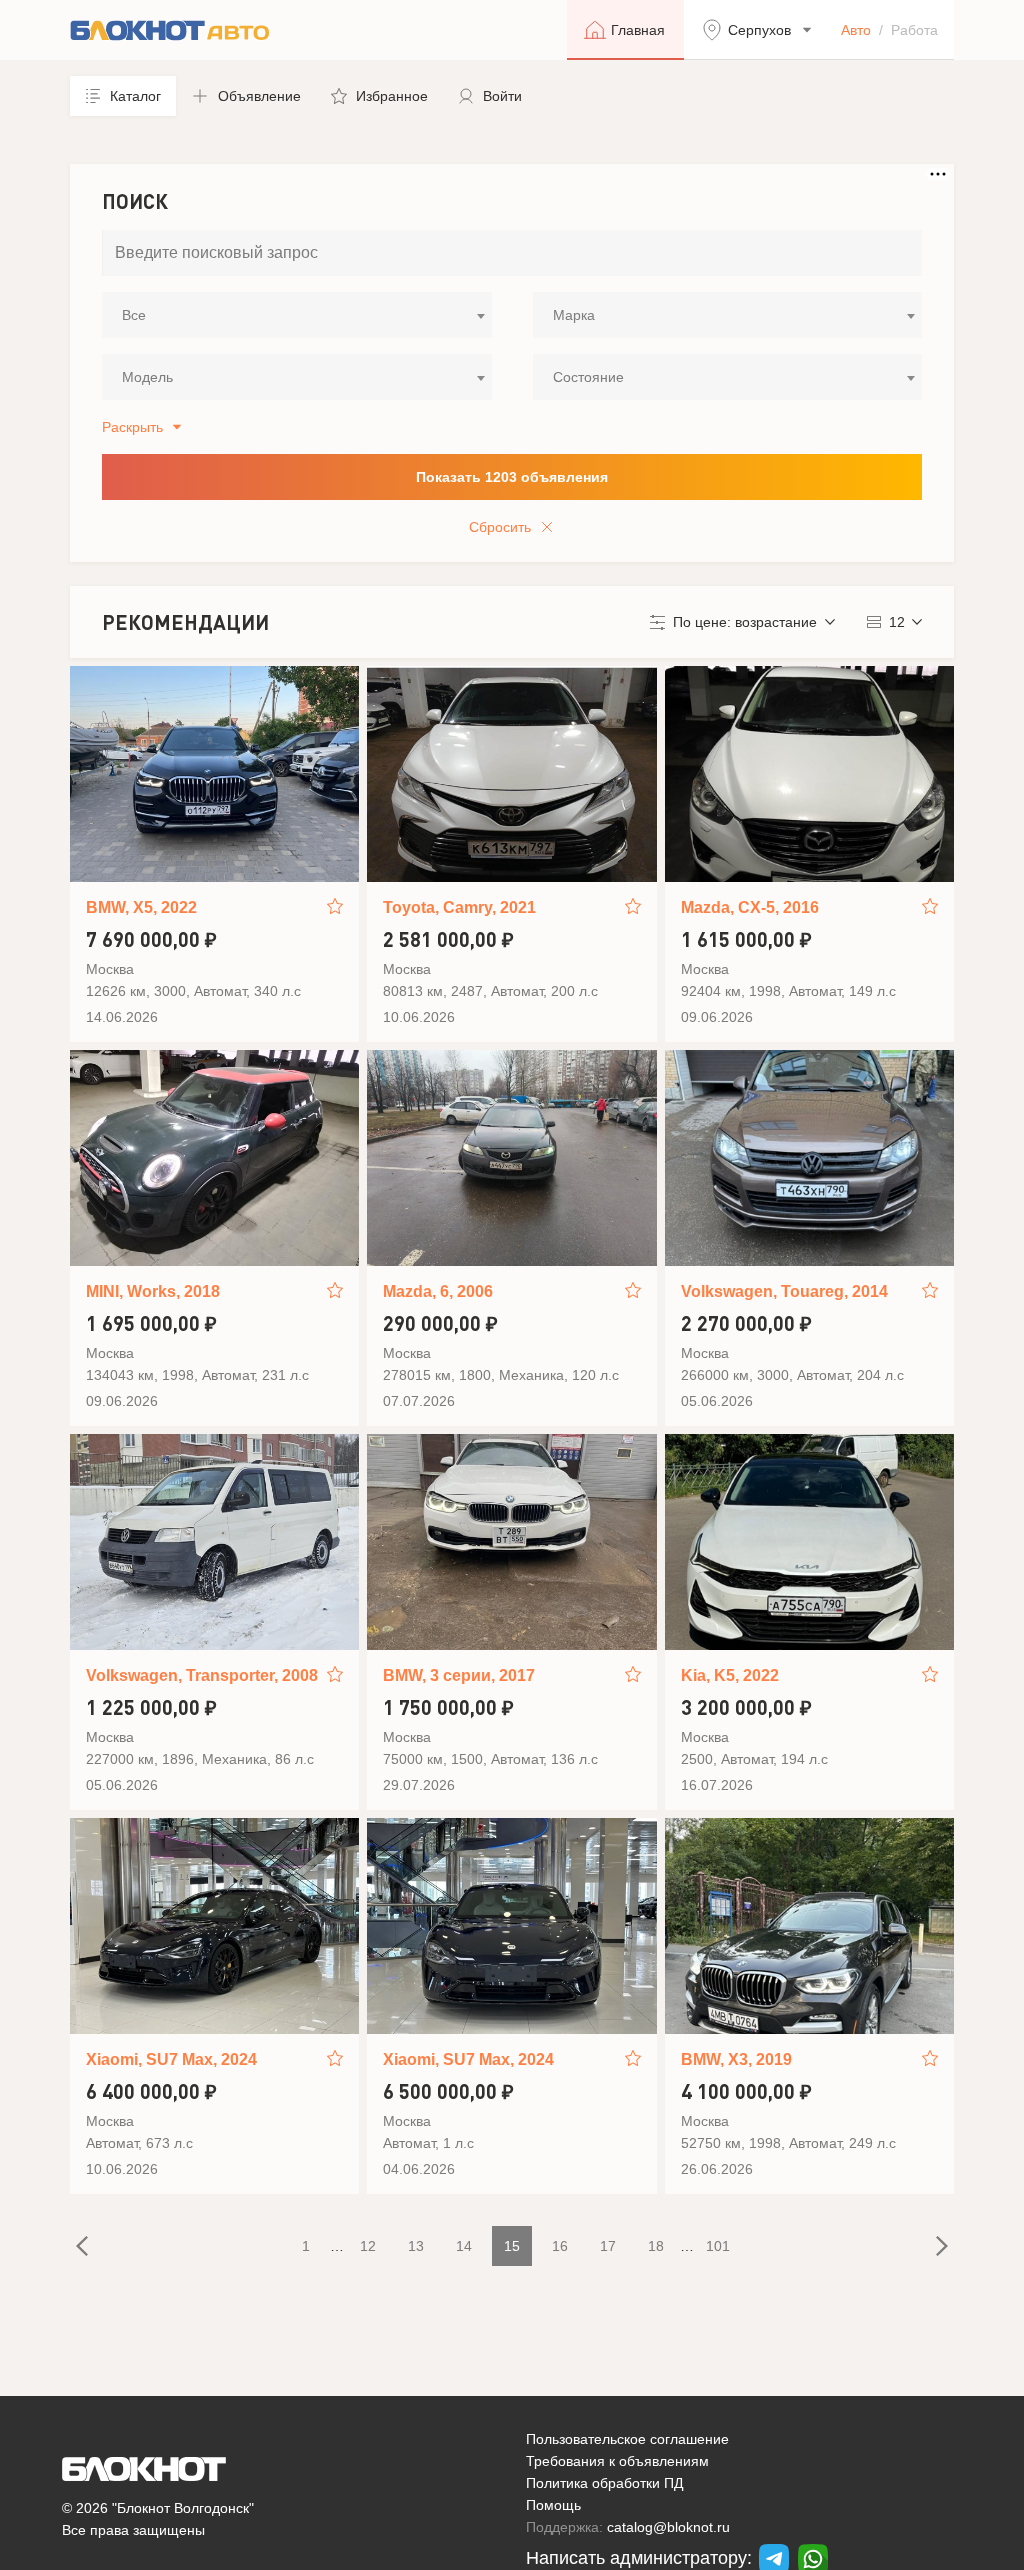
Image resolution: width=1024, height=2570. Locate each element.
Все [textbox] (134, 315)
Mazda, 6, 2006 (438, 1291)
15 (512, 2246)
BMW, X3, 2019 (736, 2059)
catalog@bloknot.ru (668, 2527)
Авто (856, 30)
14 (464, 2246)
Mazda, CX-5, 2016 (750, 907)
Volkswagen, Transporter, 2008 (202, 1675)
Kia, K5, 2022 (730, 1675)
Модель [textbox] (147, 377)
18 (656, 2246)
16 (560, 2246)
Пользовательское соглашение (627, 2439)
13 (416, 2246)
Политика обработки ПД (604, 2483)
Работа (914, 30)
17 (608, 2246)
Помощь (553, 2505)
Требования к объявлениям (617, 2461)
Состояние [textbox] (588, 377)
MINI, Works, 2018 (153, 1291)
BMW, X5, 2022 (141, 907)
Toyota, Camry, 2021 (459, 907)
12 (368, 2246)
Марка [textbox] (574, 315)
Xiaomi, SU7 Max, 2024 (171, 2059)
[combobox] (297, 315)
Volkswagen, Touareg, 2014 (784, 1291)
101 (718, 2246)
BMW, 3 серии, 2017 (459, 1675)
